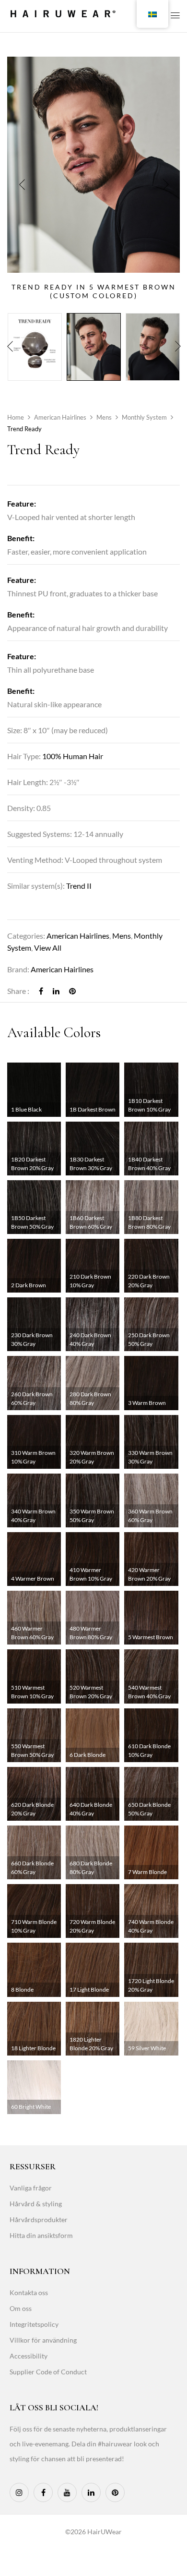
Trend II (79, 886)
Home (16, 417)
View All (48, 948)
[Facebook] (41, 991)
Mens (104, 417)
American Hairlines (60, 417)
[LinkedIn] (56, 991)
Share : (18, 991)
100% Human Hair (73, 756)
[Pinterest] (72, 991)
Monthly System (144, 417)
